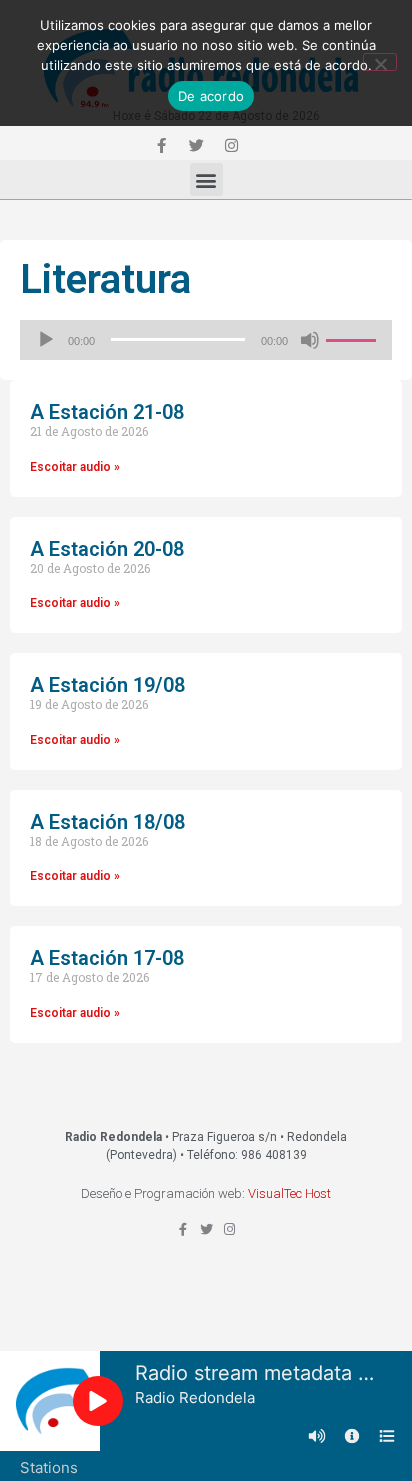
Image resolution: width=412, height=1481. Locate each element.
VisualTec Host (289, 1193)
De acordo (211, 96)
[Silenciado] (310, 340)
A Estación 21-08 (107, 412)
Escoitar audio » (75, 467)
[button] (206, 179)
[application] (206, 340)
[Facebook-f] (161, 145)
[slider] (354, 338)
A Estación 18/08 (107, 822)
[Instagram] (231, 145)
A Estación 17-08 (107, 958)
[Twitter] (196, 145)
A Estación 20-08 (107, 549)
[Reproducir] (46, 340)
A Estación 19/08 (107, 685)
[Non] (380, 62)
